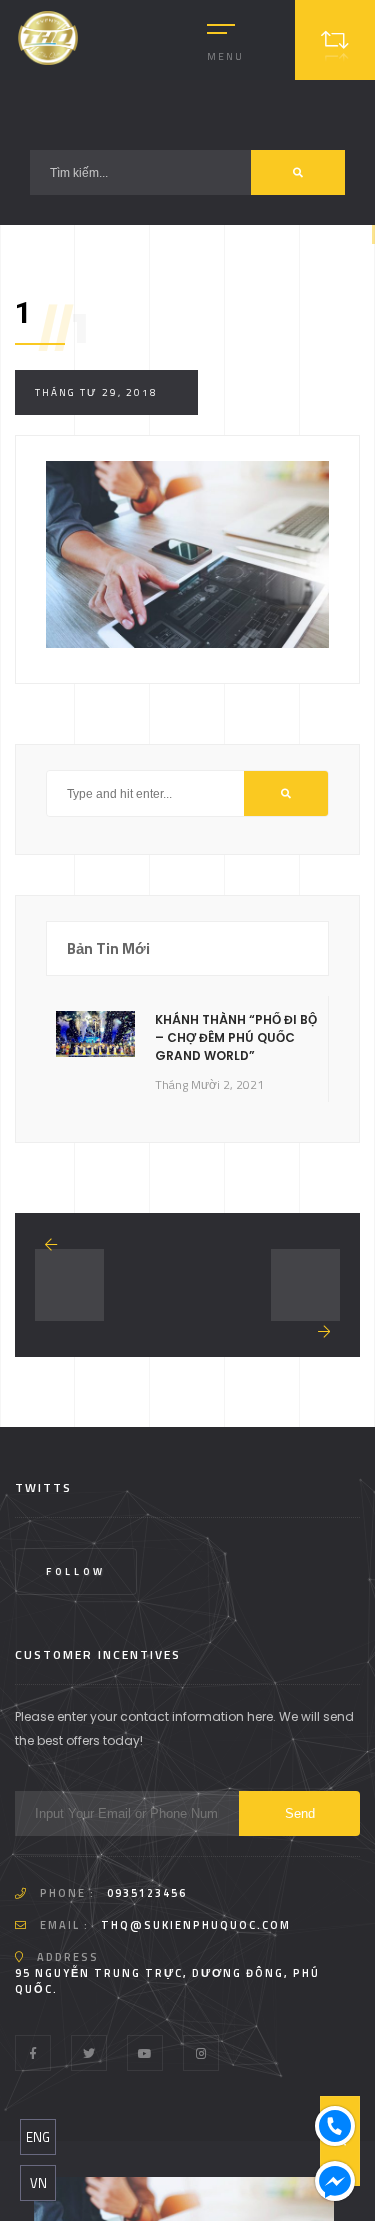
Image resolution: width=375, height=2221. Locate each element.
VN (38, 2183)
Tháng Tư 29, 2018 (96, 392)
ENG (38, 2137)
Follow (76, 1571)
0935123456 (147, 1893)
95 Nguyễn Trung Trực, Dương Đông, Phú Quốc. (167, 1981)
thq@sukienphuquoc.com (196, 1925)
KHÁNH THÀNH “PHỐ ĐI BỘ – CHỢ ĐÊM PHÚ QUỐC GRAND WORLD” (236, 1037)
